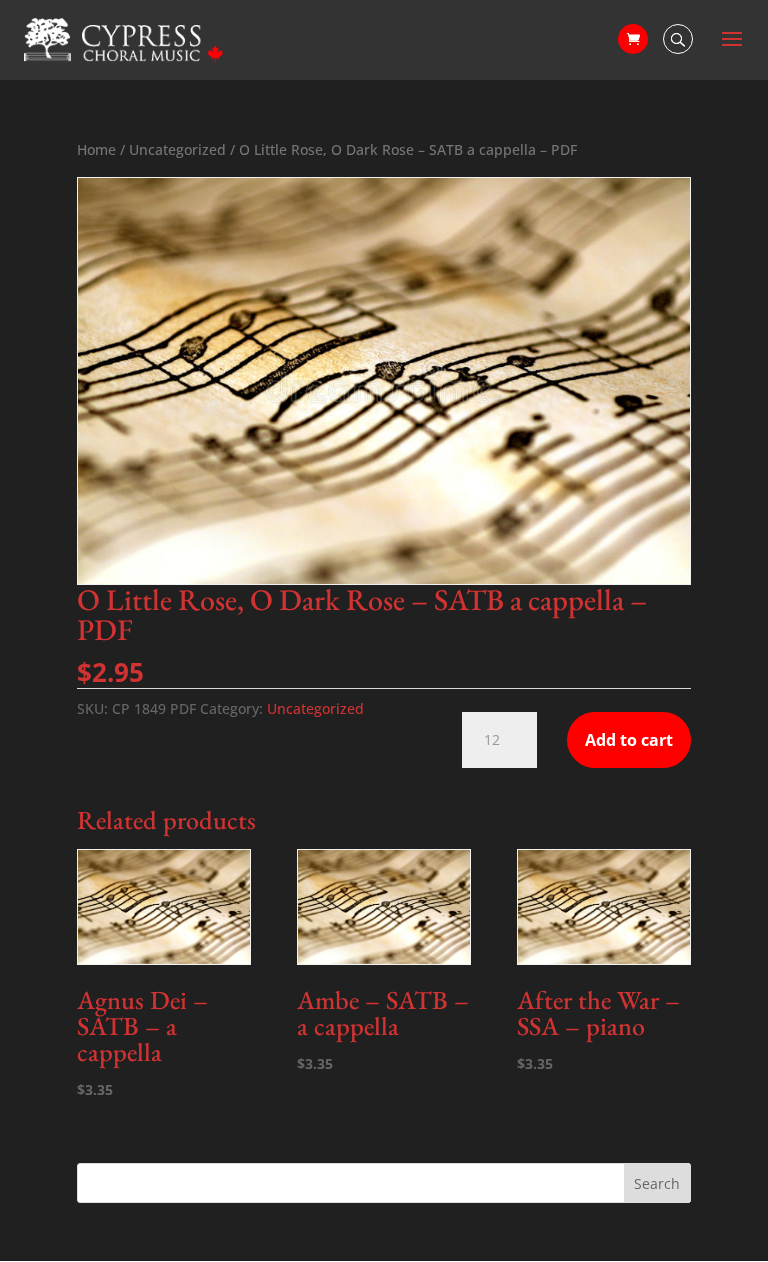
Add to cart (629, 740)
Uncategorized (177, 149)
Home (96, 149)
